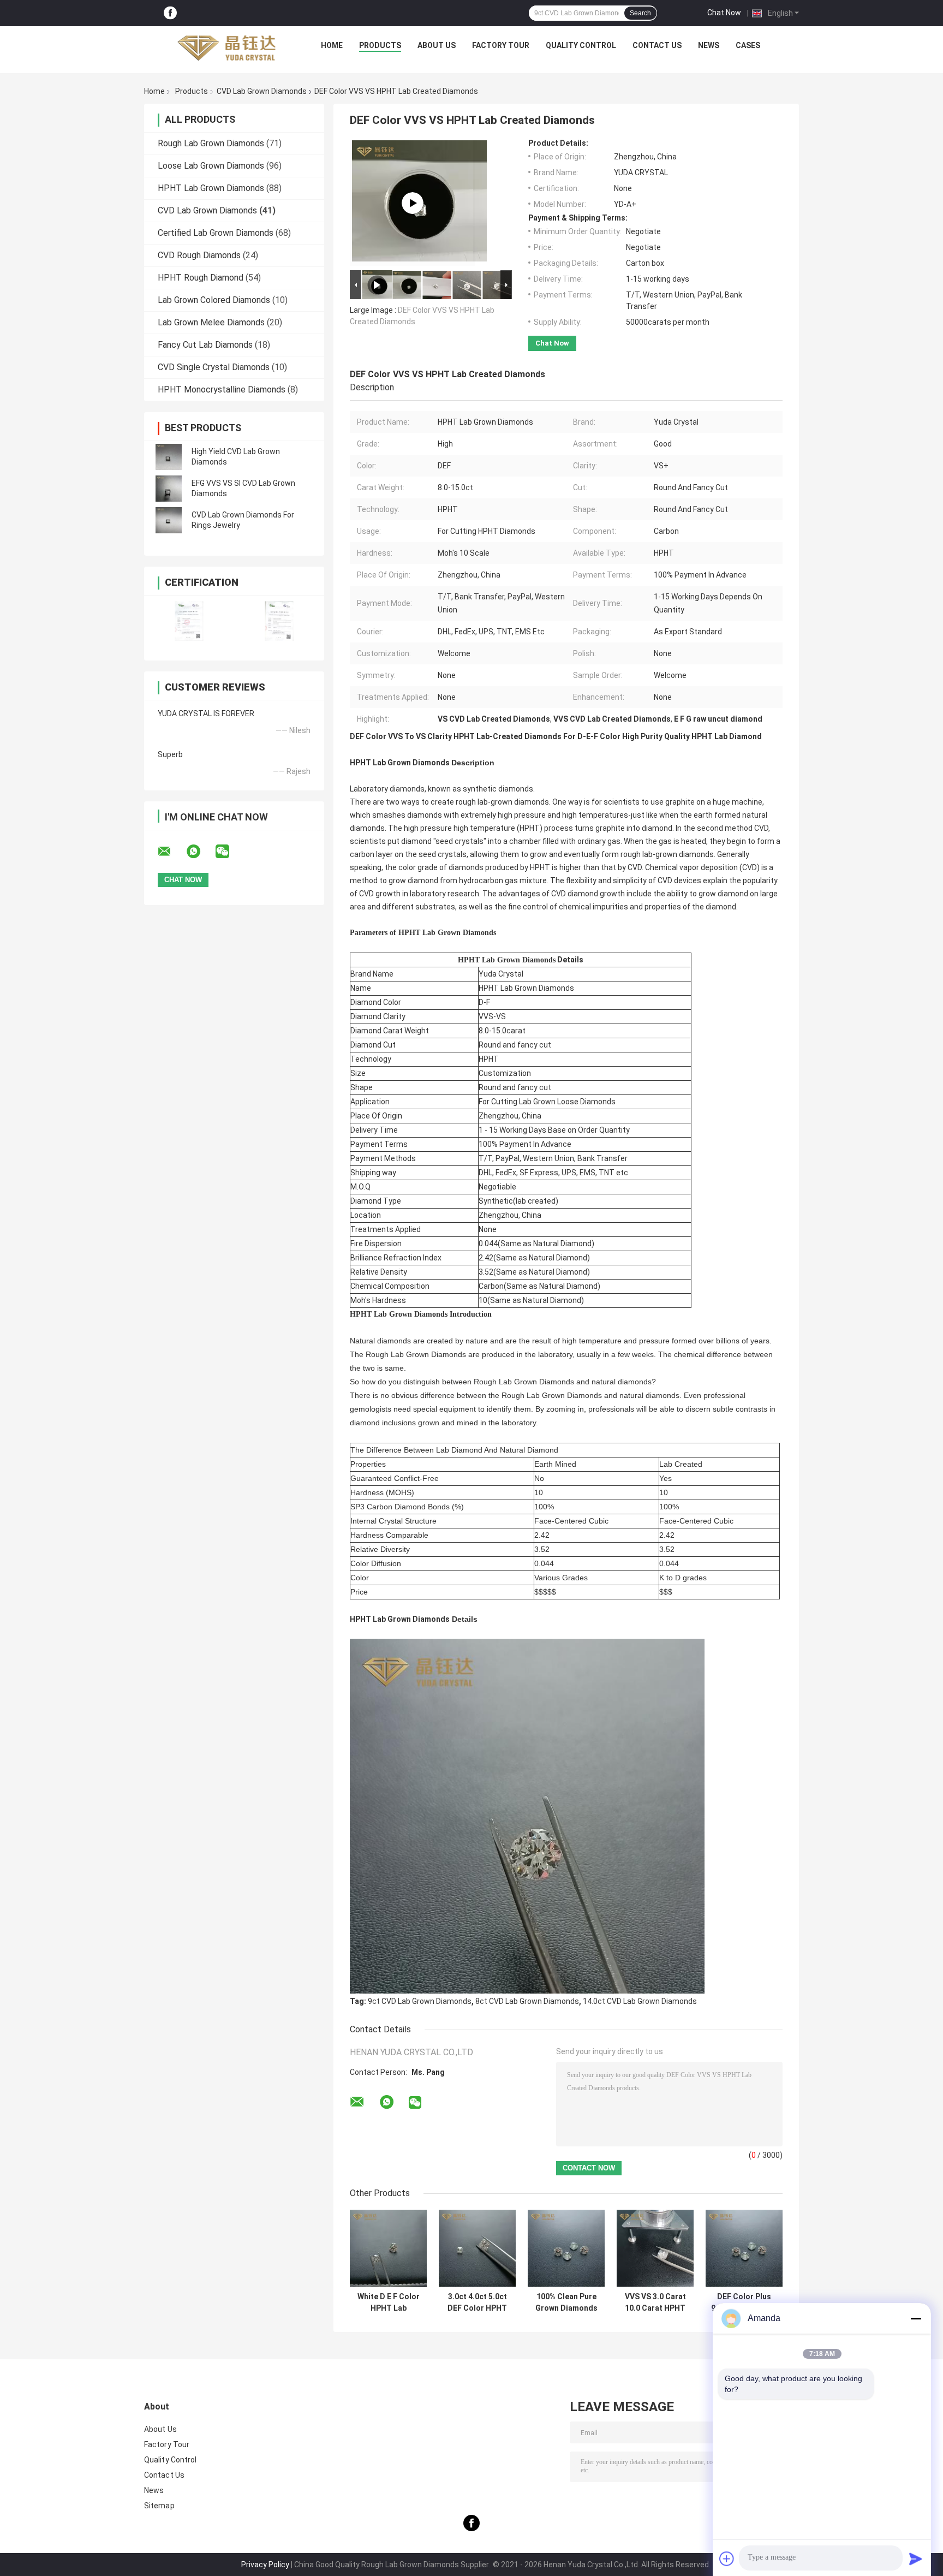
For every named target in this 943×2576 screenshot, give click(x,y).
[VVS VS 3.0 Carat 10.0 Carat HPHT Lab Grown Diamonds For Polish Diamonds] (655, 2248)
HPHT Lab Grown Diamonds (211, 188)
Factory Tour (501, 45)
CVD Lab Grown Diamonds (262, 91)
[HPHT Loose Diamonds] (413, 203)
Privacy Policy (265, 2565)
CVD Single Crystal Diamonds (214, 367)
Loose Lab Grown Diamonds (211, 166)
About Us (437, 45)
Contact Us (657, 45)
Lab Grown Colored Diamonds (214, 300)
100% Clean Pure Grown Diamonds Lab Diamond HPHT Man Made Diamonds (566, 2303)
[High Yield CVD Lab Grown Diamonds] (169, 457)
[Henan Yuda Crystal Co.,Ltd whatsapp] (200, 852)
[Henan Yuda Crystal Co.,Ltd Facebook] (170, 13)
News (709, 45)
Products (380, 45)
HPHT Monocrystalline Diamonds (222, 389)
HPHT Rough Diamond (201, 278)
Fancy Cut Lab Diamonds (205, 345)
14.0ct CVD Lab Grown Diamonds (640, 2001)
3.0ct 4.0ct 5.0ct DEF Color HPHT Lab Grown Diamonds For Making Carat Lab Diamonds (477, 2303)
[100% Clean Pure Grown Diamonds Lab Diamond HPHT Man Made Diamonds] (566, 2248)
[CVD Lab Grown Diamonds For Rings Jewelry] (169, 520)
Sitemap (159, 2506)
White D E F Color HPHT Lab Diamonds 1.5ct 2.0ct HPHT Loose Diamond (388, 2303)
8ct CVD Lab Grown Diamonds (527, 2001)
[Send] (916, 2559)
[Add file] (727, 2559)
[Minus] (916, 2318)
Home (332, 45)
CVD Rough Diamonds (199, 255)
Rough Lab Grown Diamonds (211, 143)
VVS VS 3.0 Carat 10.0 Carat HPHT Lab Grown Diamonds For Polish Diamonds (655, 2303)
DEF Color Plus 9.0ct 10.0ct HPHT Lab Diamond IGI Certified (744, 2303)
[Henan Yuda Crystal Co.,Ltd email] (171, 852)
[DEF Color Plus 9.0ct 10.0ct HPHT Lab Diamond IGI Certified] (744, 2248)
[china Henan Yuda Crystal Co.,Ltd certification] (189, 621)
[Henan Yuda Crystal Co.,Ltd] (226, 48)
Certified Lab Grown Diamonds (216, 233)
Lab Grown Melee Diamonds (211, 322)
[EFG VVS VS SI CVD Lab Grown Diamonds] (169, 489)
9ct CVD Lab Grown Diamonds (420, 2001)
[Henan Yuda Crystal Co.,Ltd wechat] (229, 852)
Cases (748, 45)
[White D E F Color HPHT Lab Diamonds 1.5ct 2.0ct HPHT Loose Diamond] (388, 2248)
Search (640, 13)
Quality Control (581, 45)
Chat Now (724, 13)
